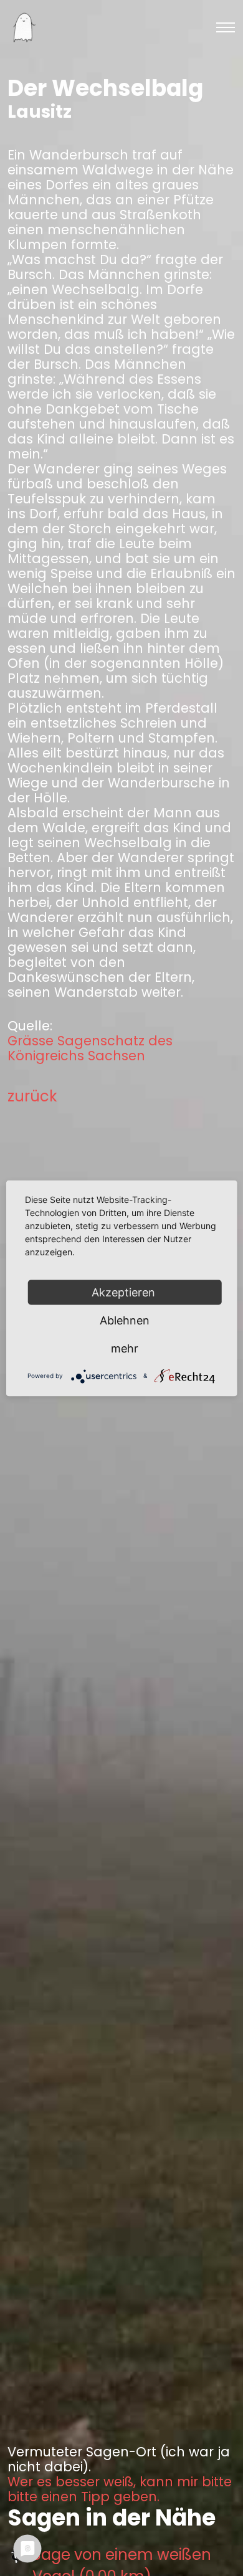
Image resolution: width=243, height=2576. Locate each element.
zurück (32, 1096)
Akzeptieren (125, 1292)
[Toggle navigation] (226, 27)
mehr (125, 1348)
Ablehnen (125, 1320)
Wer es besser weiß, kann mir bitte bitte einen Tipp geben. (120, 2489)
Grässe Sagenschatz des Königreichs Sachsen (90, 1048)
